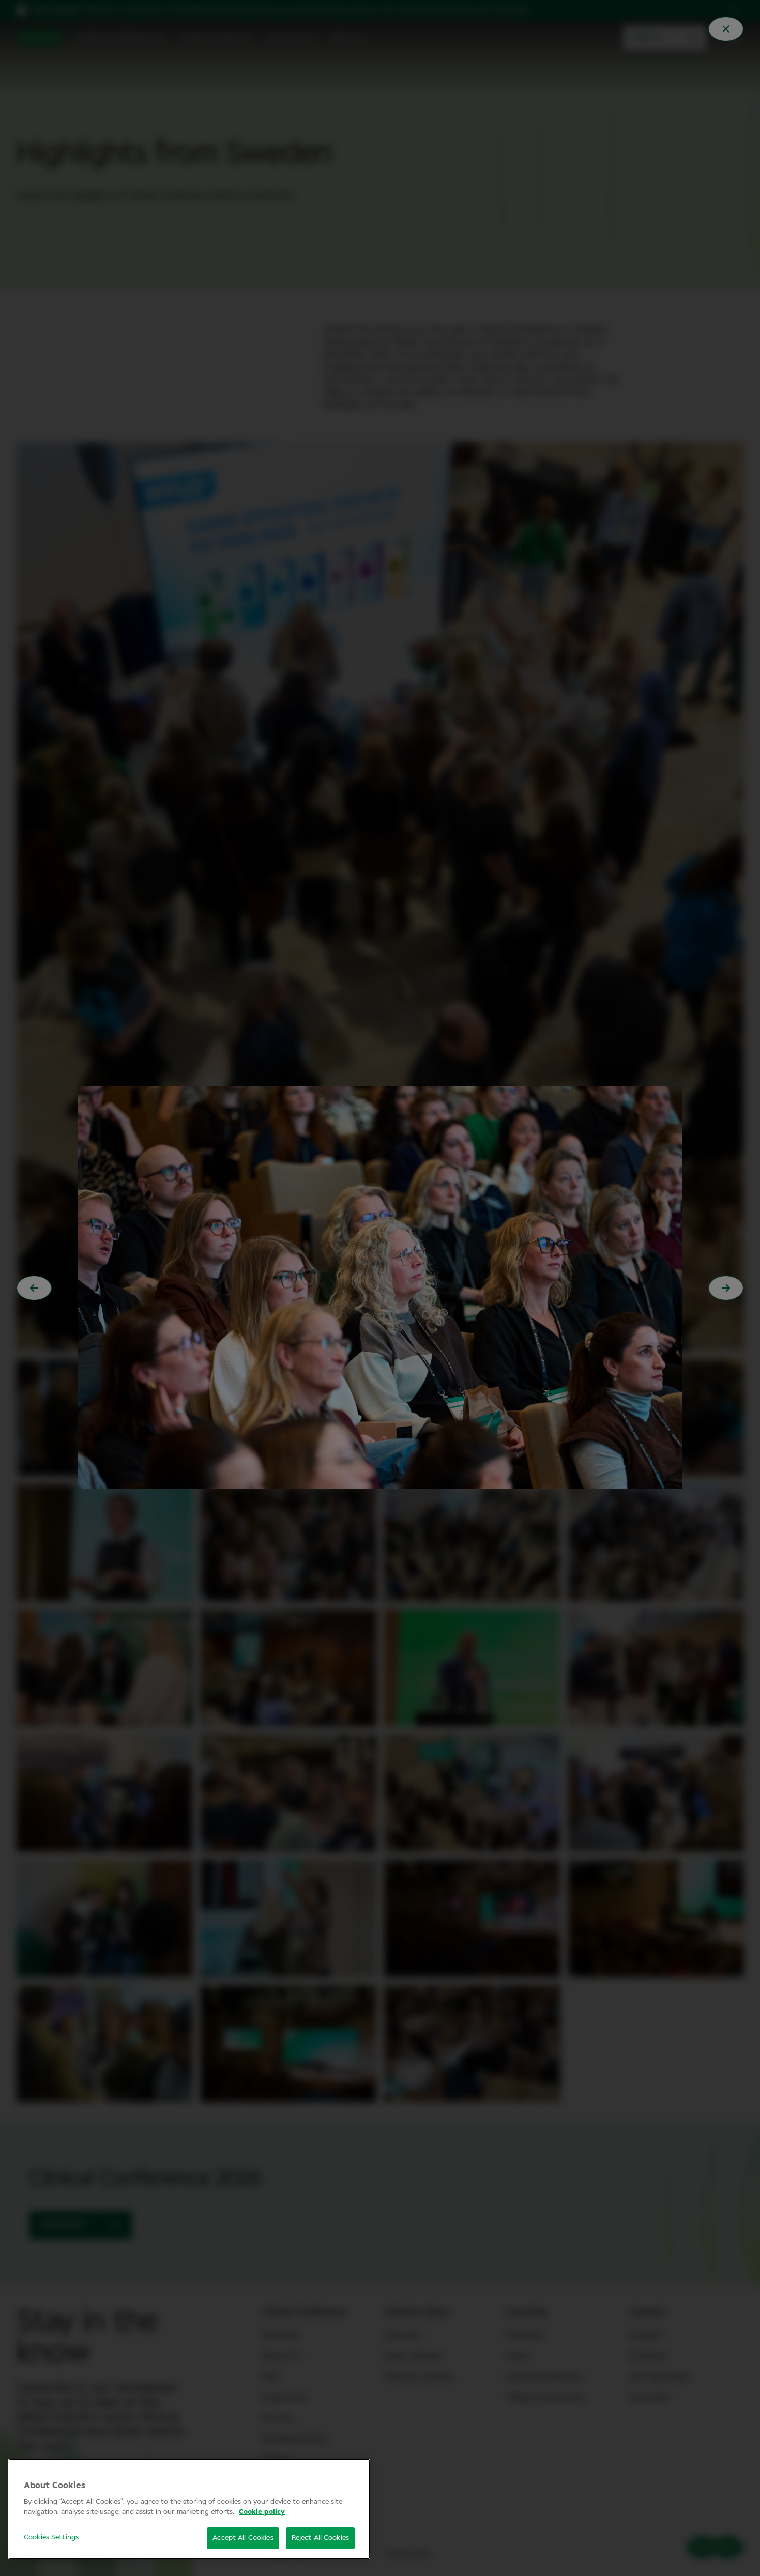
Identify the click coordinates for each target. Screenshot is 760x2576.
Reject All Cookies (320, 2538)
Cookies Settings (51, 2537)
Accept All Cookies (243, 2538)
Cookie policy (262, 2512)
